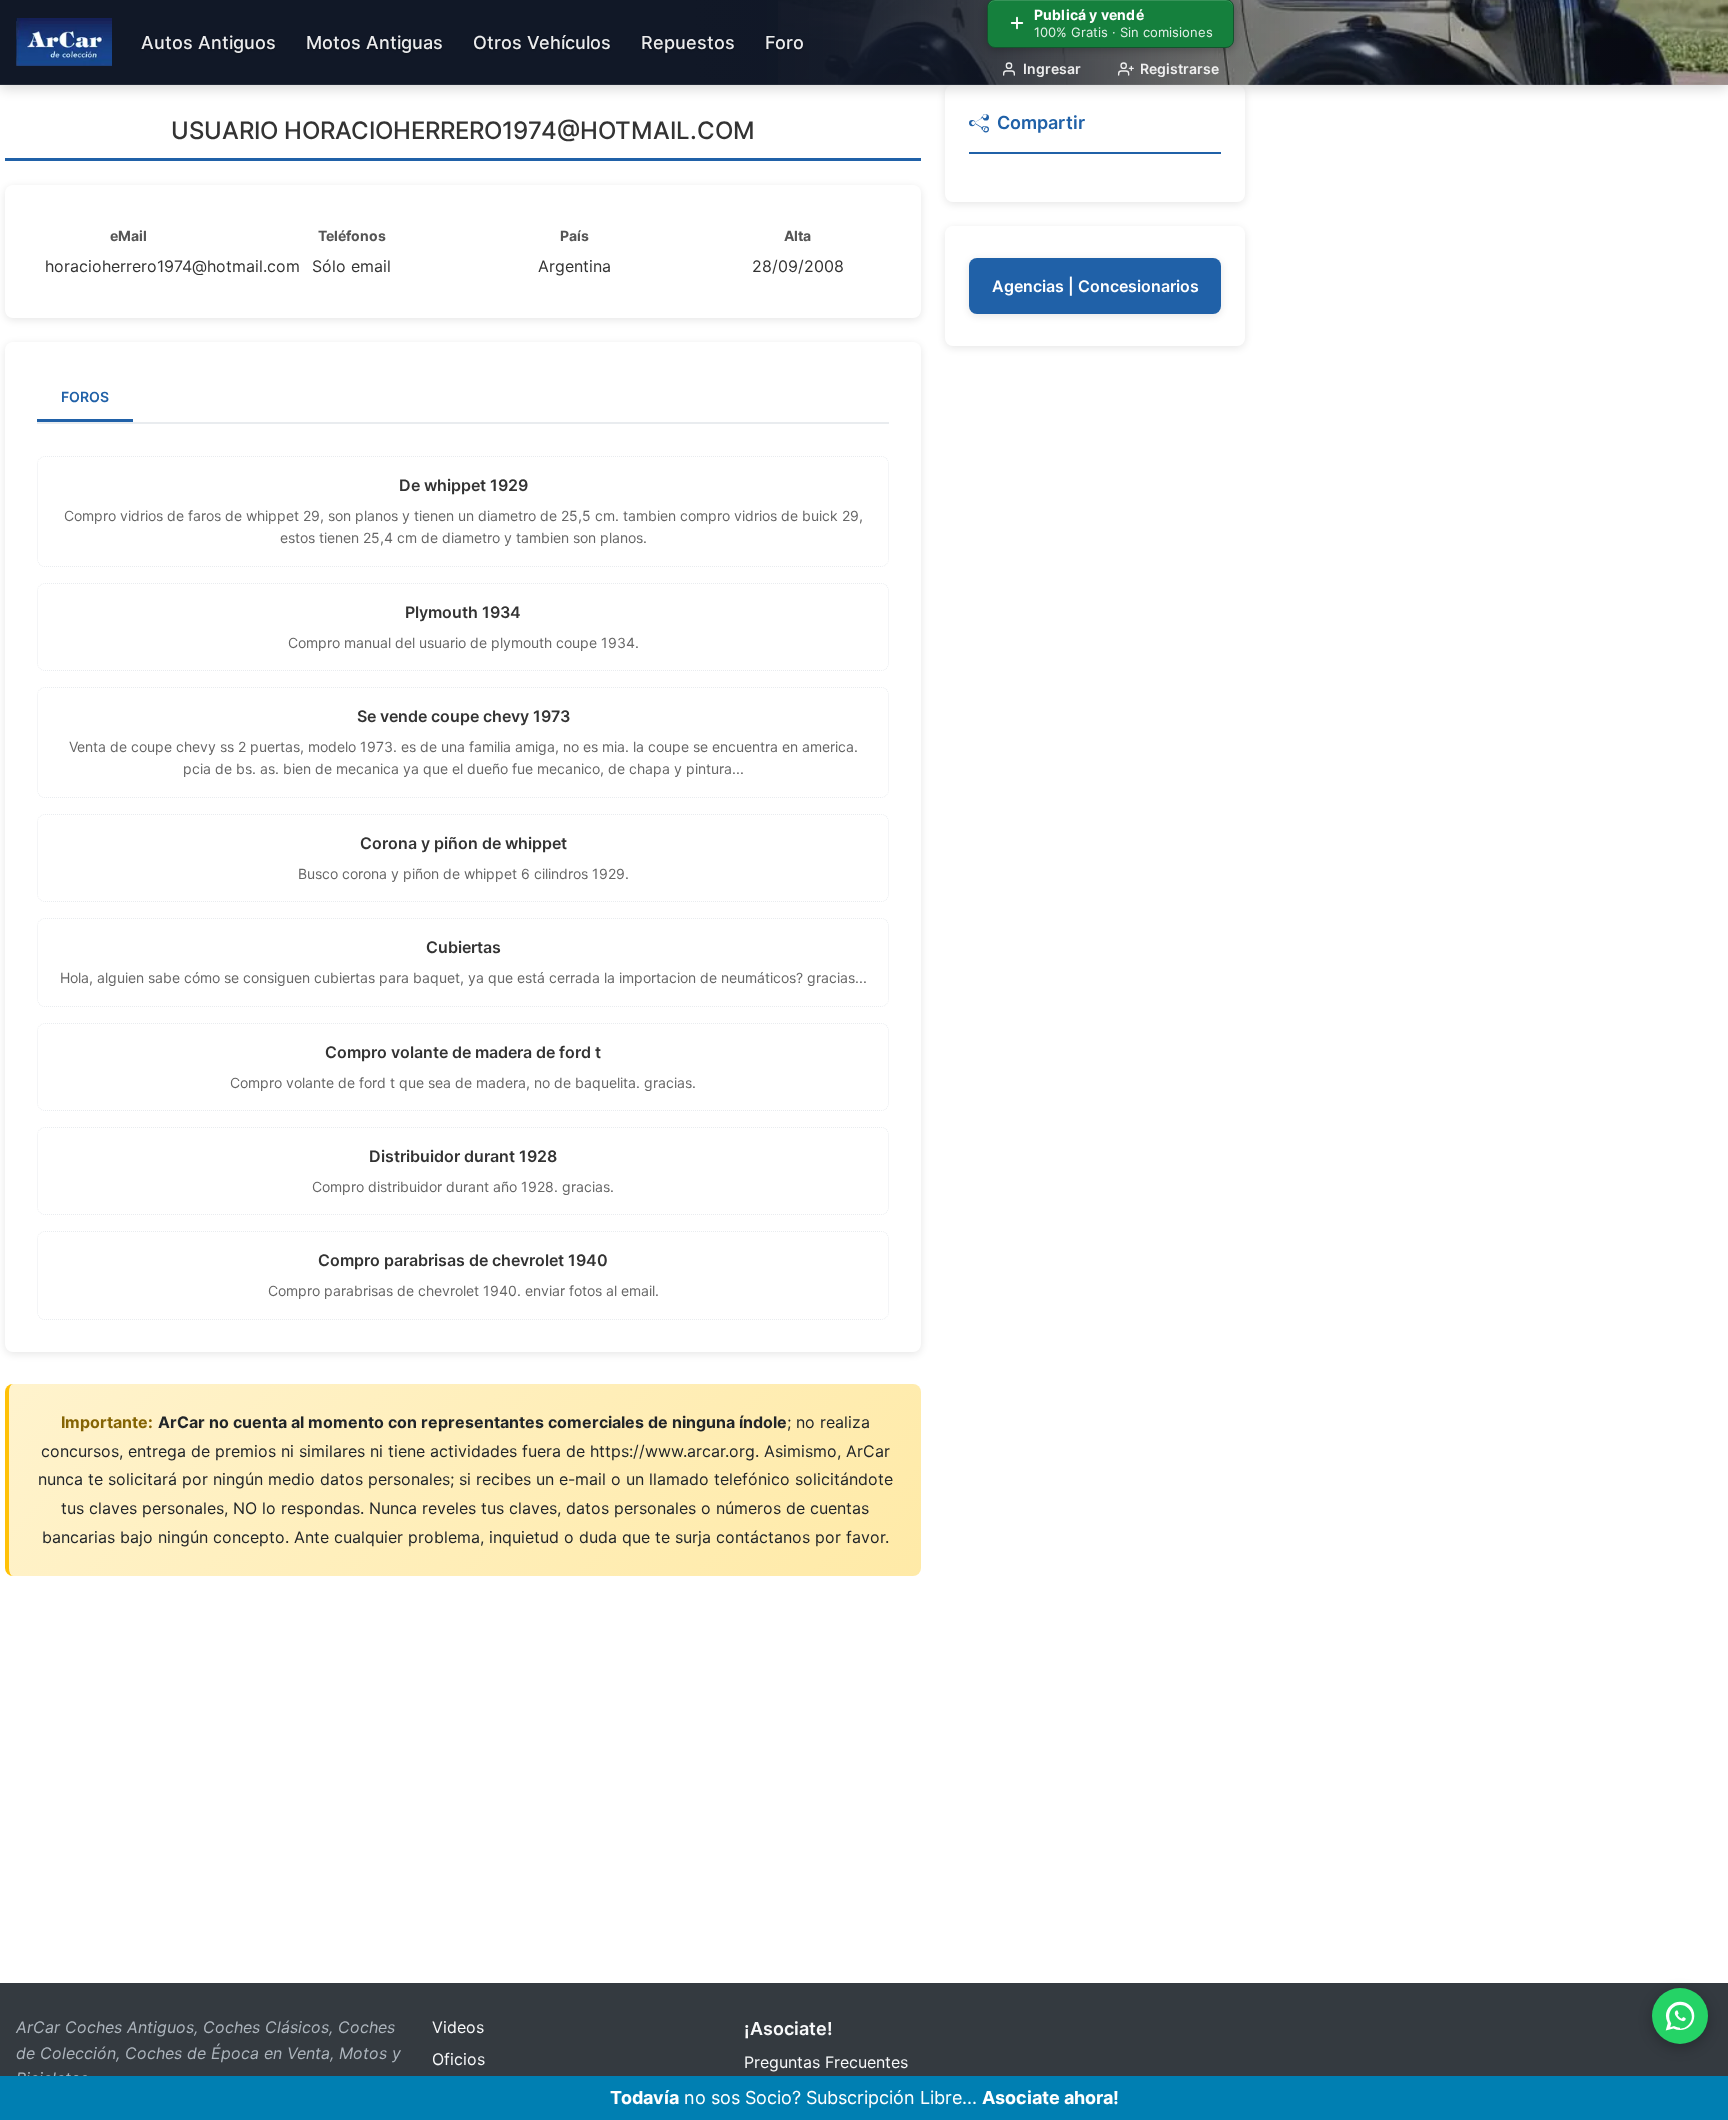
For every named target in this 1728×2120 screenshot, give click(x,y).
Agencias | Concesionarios (1095, 286)
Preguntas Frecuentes (826, 2062)
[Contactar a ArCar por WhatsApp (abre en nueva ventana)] (1680, 2016)
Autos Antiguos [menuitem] (208, 42)
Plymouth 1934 (463, 612)
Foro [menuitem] (784, 42)
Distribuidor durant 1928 (463, 1156)
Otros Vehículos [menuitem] (542, 42)
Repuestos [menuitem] (688, 42)
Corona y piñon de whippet (463, 843)
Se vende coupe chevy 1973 (463, 716)
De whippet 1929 (463, 485)
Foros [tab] (85, 396)
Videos (458, 2027)
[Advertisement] (1095, 670)
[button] (1095, 131)
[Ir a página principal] (64, 42)
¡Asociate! (788, 2028)
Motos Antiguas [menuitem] (374, 42)
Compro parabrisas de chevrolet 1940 (463, 1260)
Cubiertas (463, 947)
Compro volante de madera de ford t (463, 1052)
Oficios (458, 2059)
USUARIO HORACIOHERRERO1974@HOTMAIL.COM (463, 130)
